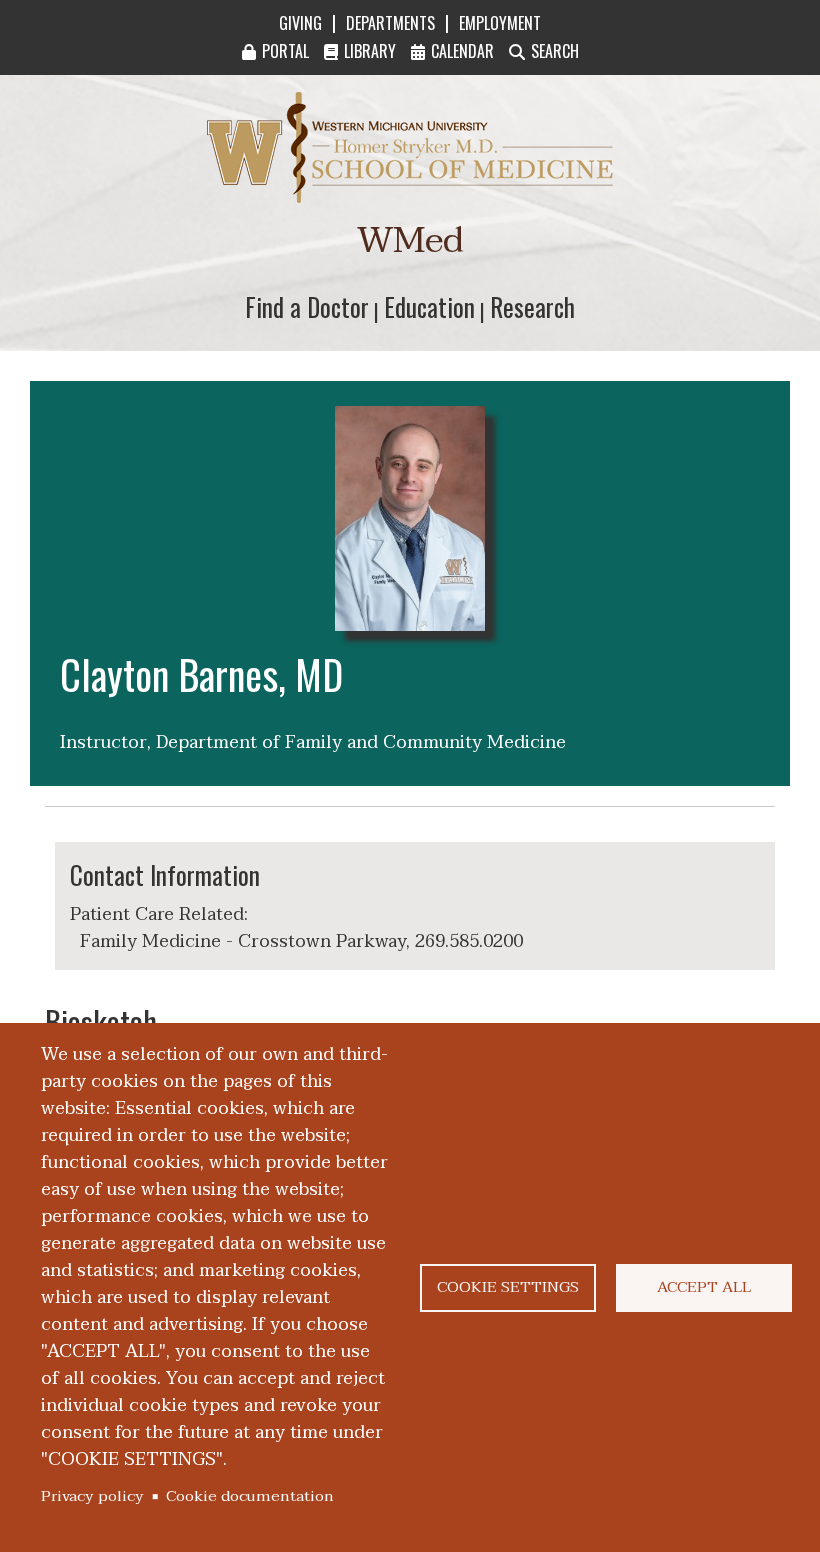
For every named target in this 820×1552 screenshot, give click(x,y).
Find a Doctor (307, 306)
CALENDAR (462, 51)
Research (532, 306)
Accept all (704, 1287)
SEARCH (555, 51)
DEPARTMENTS (390, 23)
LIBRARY (370, 51)
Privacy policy (92, 1496)
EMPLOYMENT (500, 23)
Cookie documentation (250, 1496)
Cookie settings (508, 1287)
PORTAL (285, 51)
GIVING (300, 23)
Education (429, 306)
